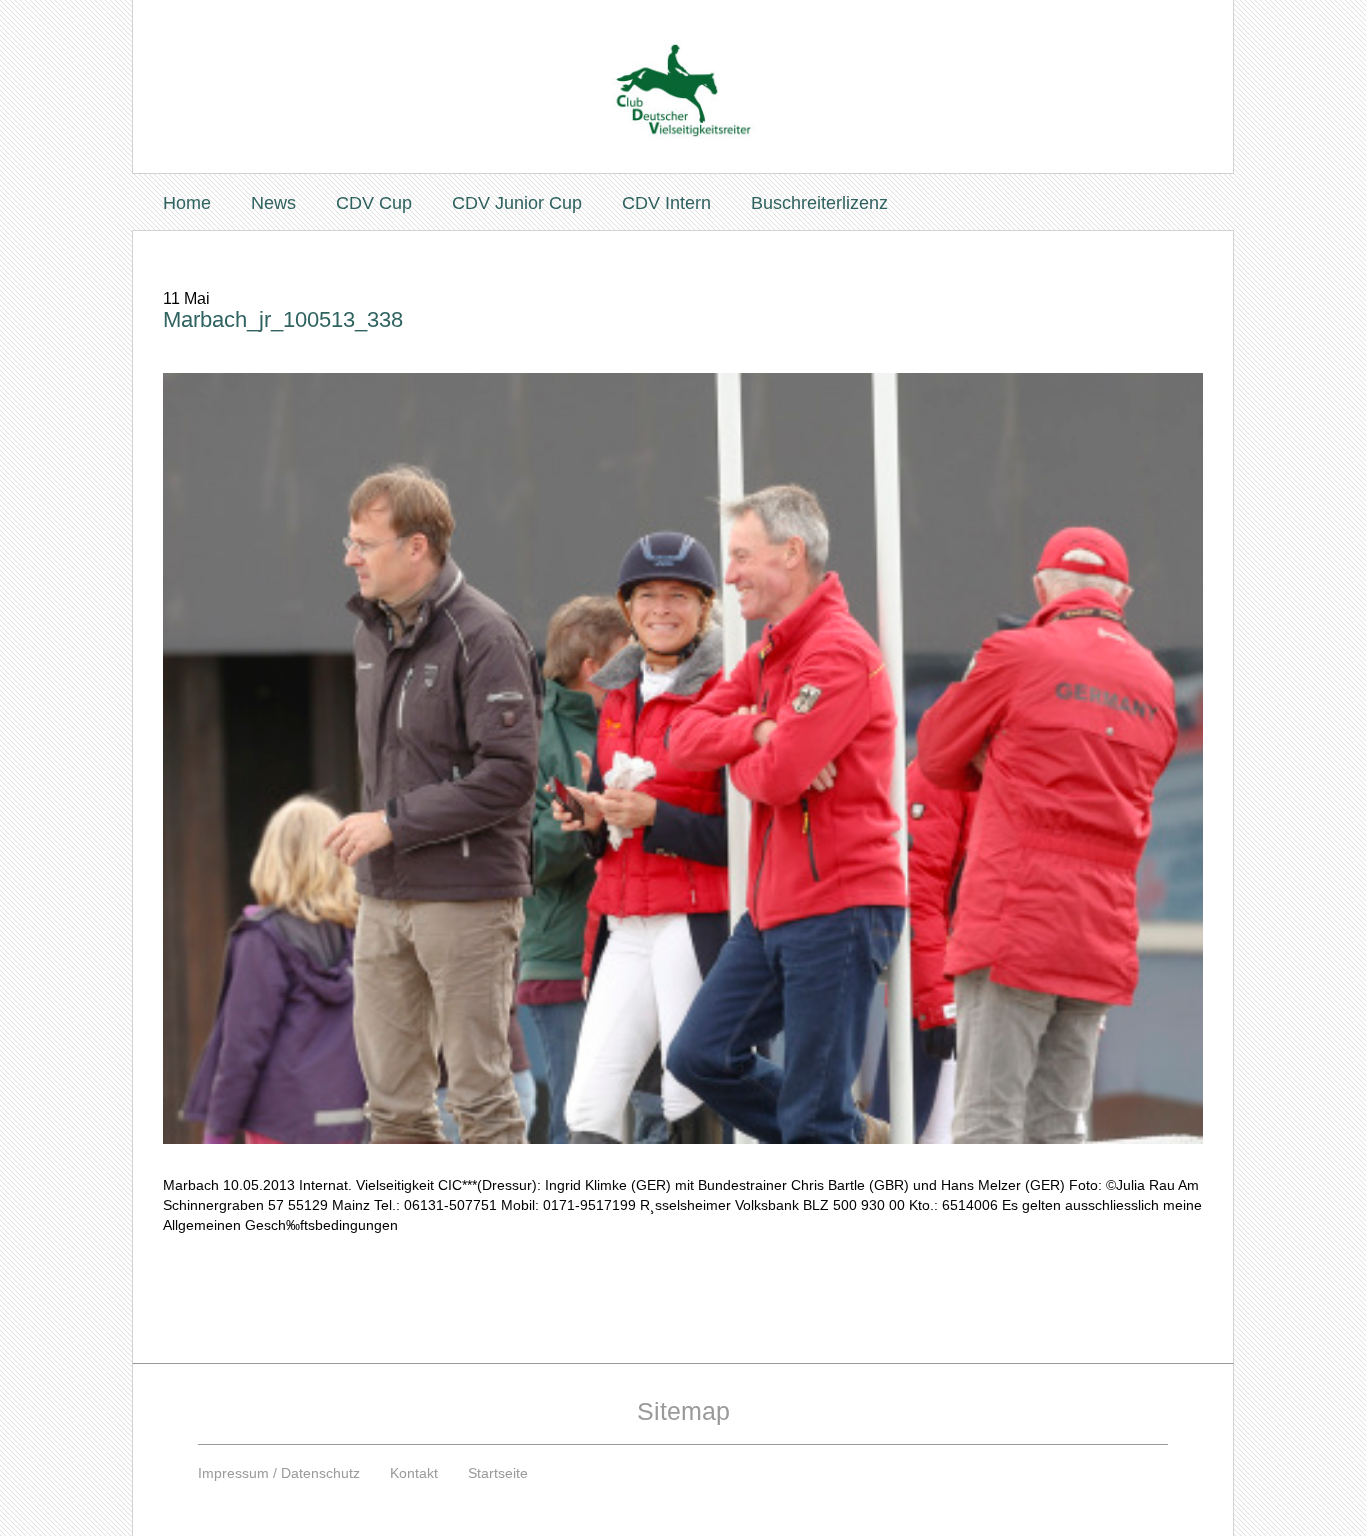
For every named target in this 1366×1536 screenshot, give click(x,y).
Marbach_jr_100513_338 (283, 319)
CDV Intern (666, 203)
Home (187, 203)
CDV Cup (374, 203)
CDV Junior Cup (517, 203)
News (273, 203)
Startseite (498, 1473)
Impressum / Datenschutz (279, 1473)
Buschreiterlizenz (819, 203)
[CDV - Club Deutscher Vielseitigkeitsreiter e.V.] (683, 71)
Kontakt (414, 1473)
